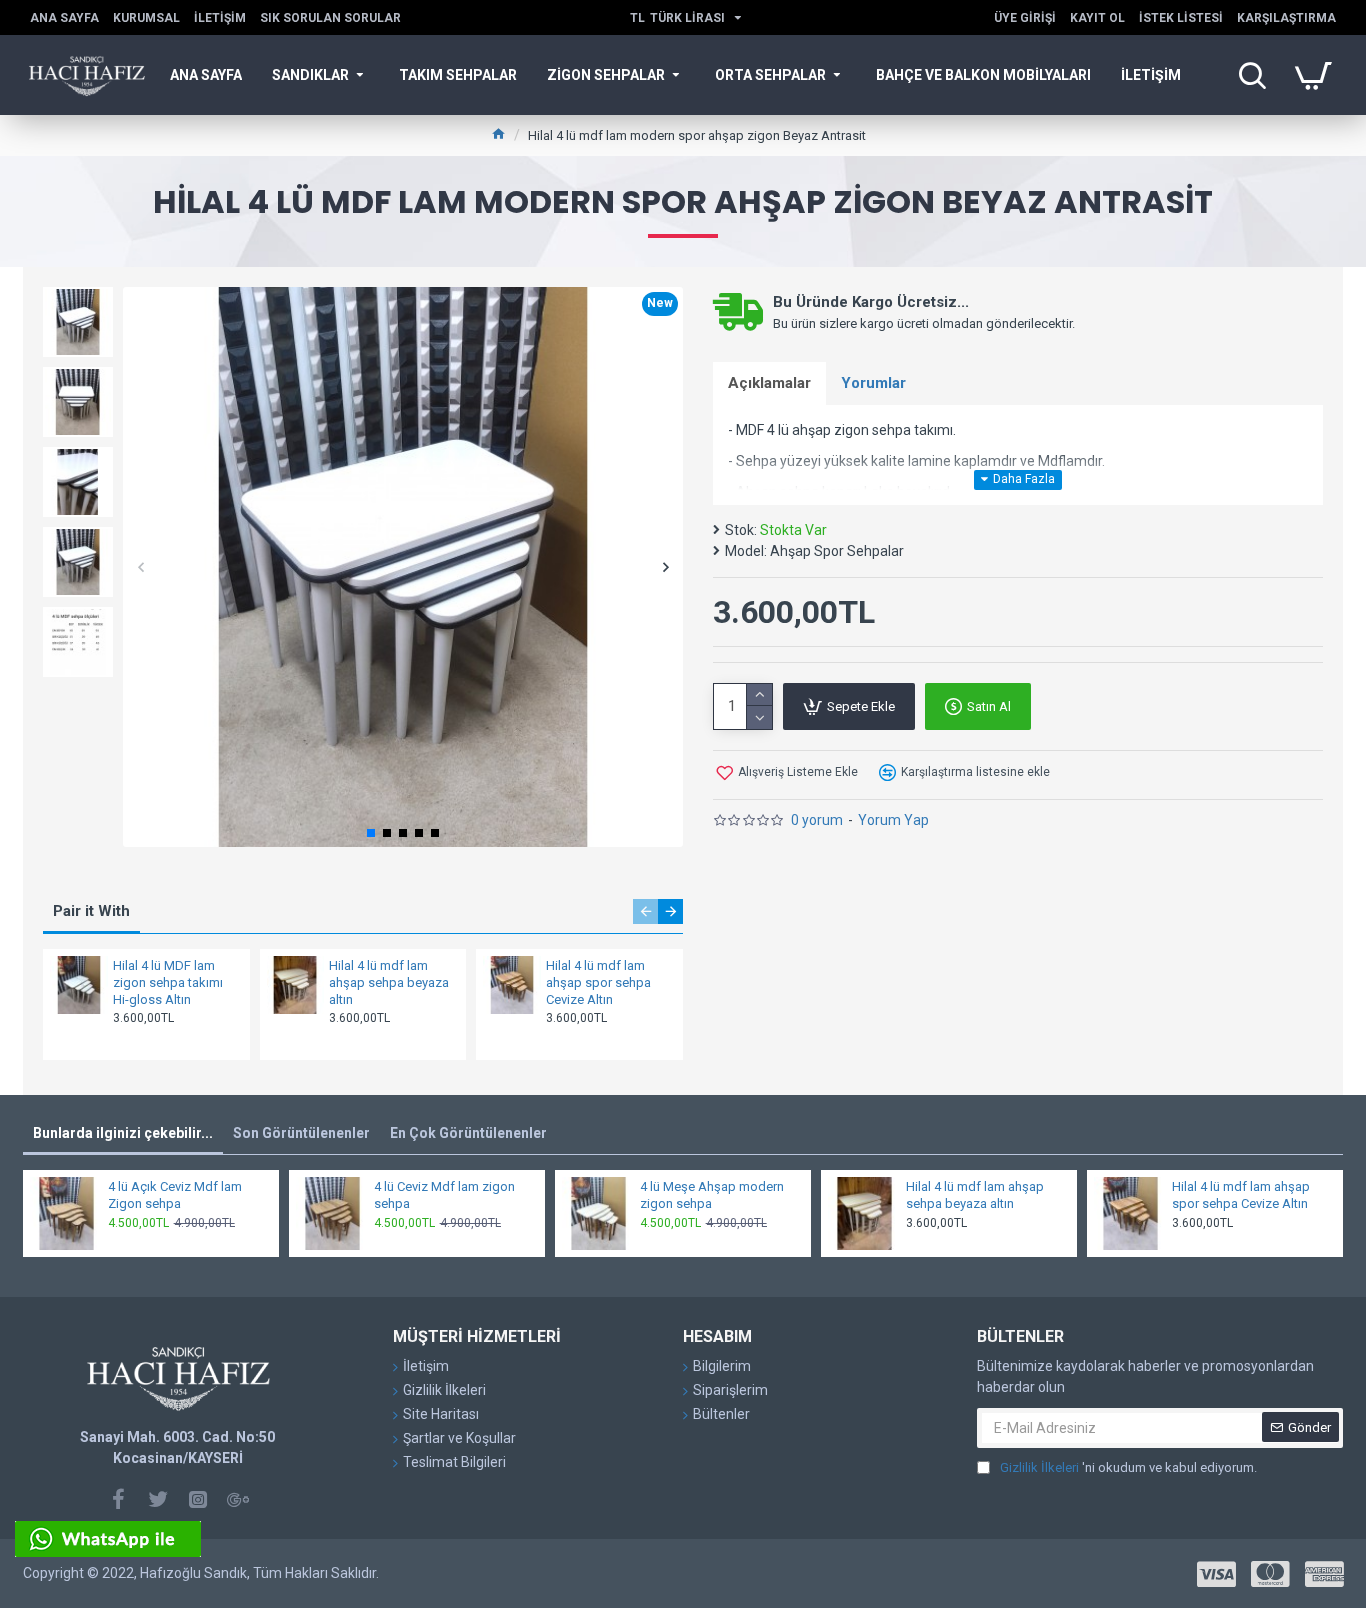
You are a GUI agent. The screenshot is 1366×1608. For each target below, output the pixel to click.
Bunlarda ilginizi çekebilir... (123, 1133)
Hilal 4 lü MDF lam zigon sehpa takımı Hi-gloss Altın (168, 982)
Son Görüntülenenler (301, 1133)
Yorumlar (873, 383)
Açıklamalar (769, 383)
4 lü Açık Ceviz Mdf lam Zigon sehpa (175, 1195)
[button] (140, 567)
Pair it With (91, 911)
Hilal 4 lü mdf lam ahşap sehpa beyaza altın (389, 982)
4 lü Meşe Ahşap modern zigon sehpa (712, 1195)
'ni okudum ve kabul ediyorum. (1128, 1467)
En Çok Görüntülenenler (468, 1133)
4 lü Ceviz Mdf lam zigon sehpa (444, 1195)
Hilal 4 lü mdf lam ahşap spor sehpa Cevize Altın (598, 982)
